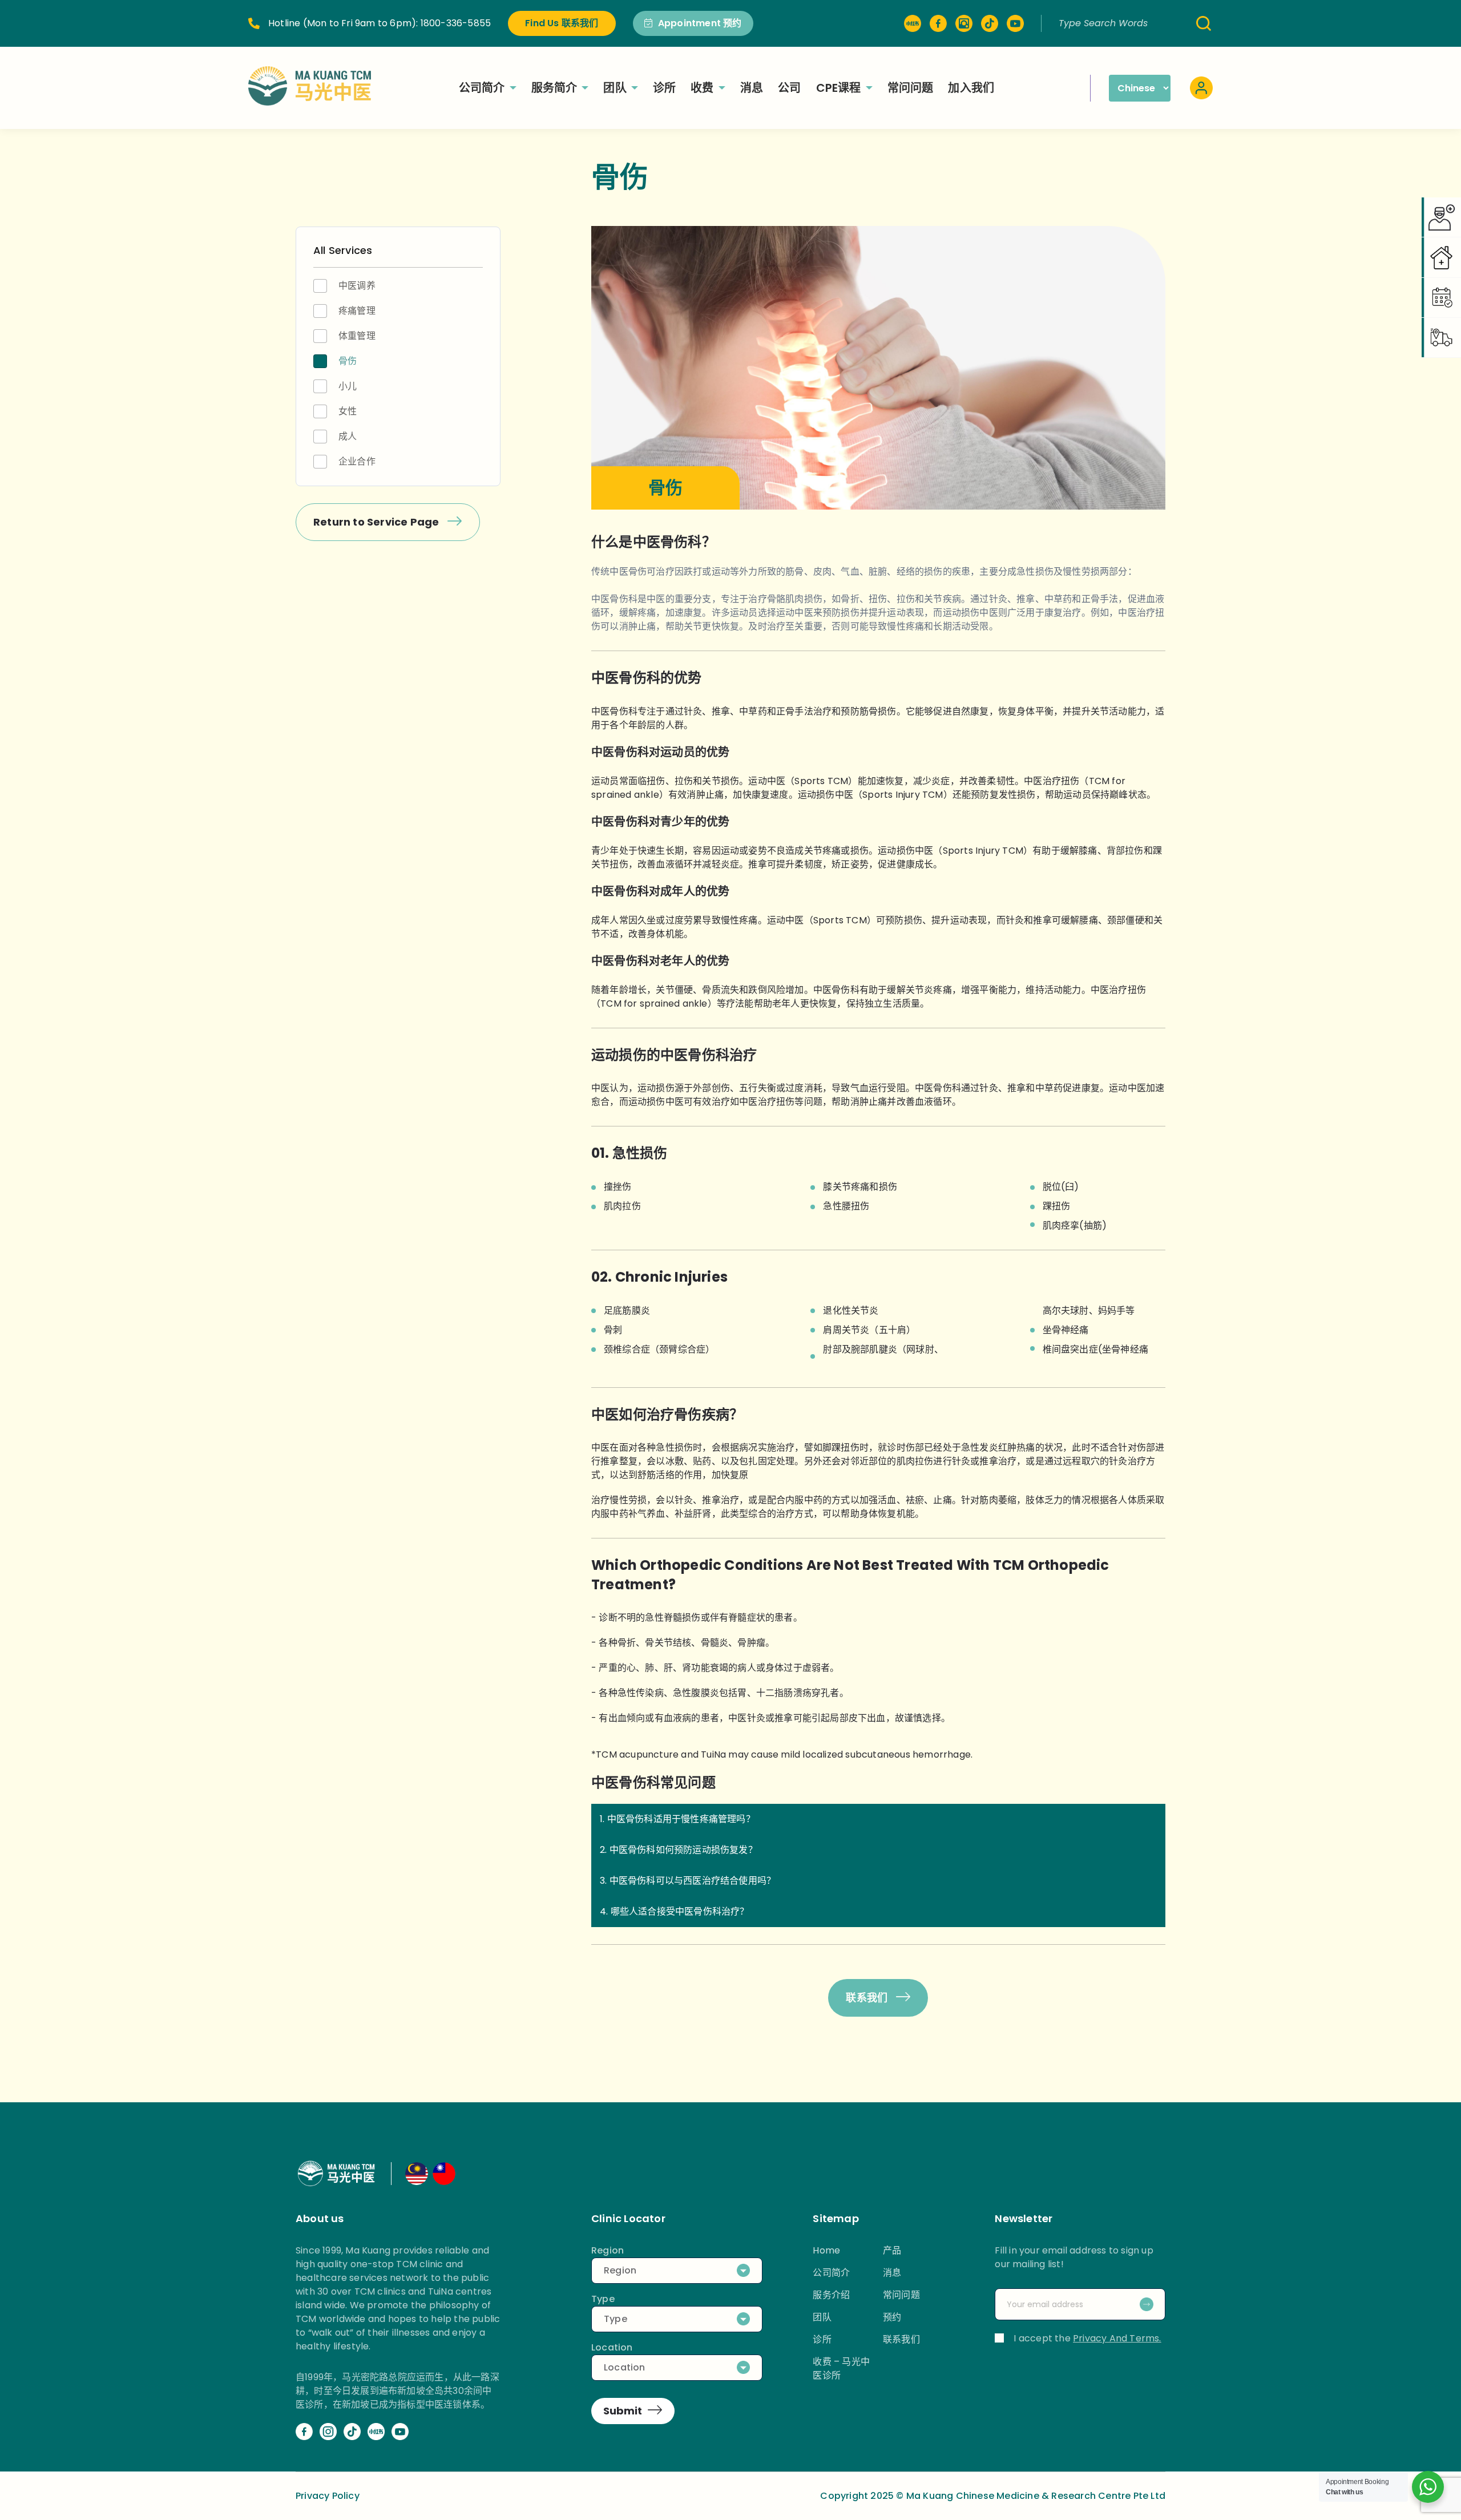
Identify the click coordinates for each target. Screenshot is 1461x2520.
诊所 (664, 88)
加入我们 (971, 88)
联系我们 (868, 1998)
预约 (892, 2317)
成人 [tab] (348, 436)
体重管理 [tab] (357, 336)
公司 (789, 88)
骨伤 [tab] (348, 361)
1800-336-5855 (456, 23)
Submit (623, 2411)
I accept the (1087, 2338)
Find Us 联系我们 (562, 23)
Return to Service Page (378, 522)
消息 (752, 88)
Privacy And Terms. (1117, 2338)
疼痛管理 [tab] (357, 311)
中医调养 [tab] (357, 286)
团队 (615, 88)
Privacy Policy (328, 2496)
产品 (892, 2250)
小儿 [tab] (348, 386)
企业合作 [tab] (357, 461)
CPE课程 (839, 88)
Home (826, 2250)
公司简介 (482, 88)
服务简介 (554, 88)
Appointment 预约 (700, 23)
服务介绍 (831, 2295)
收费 (702, 88)
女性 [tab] (348, 411)
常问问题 (911, 88)
